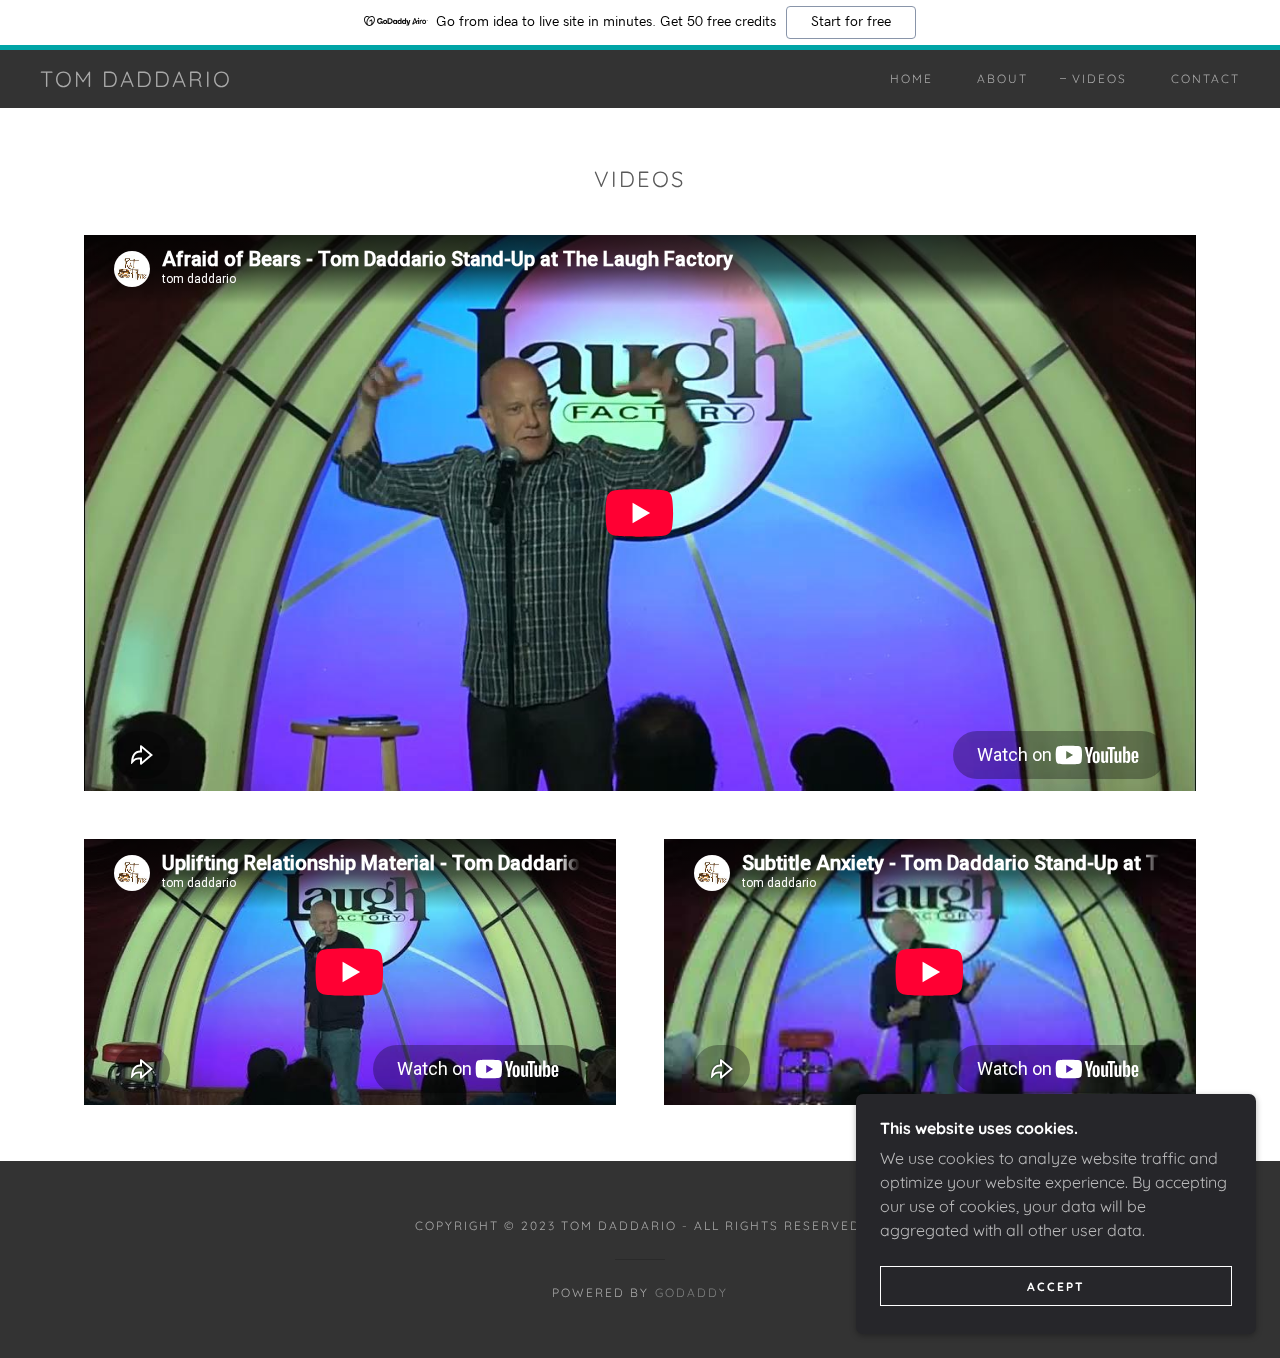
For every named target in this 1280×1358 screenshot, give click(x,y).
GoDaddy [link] (691, 1292)
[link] (136, 81)
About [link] (1002, 78)
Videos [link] (1099, 78)
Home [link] (911, 78)
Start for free (851, 22)
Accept (1056, 1286)
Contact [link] (1205, 78)
